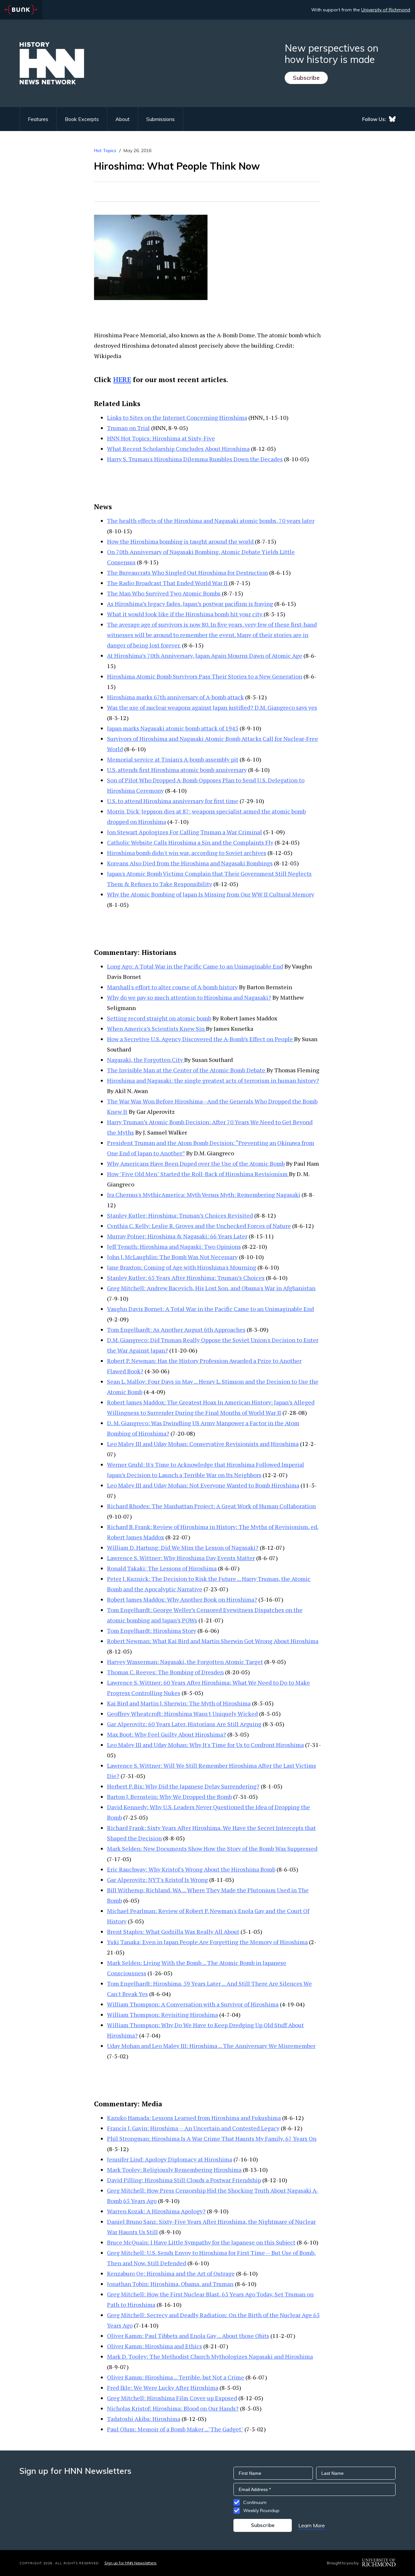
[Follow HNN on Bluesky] (392, 119)
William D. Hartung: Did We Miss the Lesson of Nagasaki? (183, 1547)
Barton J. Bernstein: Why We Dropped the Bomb (169, 1797)
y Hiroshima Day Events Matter (214, 1558)
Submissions (160, 119)
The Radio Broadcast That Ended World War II (168, 583)
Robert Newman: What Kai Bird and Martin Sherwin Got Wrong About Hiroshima (213, 1641)
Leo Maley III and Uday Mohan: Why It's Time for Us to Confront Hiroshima (205, 1745)
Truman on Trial (128, 428)
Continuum (255, 2502)
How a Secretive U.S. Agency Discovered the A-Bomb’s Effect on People (201, 1039)
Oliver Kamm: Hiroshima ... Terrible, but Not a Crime (176, 2377)
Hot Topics (105, 150)
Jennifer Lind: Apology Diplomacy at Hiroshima (170, 2159)
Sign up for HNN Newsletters (130, 2563)
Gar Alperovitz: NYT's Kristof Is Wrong (157, 1880)
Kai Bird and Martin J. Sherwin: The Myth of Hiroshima (179, 1703)
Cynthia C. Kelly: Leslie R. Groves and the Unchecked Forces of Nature (199, 1226)
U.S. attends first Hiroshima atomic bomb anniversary (177, 770)
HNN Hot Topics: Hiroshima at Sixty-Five (161, 438)
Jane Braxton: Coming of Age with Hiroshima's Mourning (182, 1267)
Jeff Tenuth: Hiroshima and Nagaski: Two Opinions (174, 1246)
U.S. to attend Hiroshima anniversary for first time (173, 801)
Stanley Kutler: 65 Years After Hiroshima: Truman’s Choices (186, 1278)
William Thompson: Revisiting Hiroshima (162, 2015)
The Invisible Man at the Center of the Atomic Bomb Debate (187, 1070)
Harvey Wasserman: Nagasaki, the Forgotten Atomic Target (185, 1662)
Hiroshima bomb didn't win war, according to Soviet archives (187, 853)
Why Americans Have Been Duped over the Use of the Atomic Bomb (196, 1163)
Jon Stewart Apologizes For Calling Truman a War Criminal (184, 832)
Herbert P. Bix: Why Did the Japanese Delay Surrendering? (183, 1786)
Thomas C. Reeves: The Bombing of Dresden (165, 1672)
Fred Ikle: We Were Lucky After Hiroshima (163, 2388)
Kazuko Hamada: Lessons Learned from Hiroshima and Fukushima (194, 2118)
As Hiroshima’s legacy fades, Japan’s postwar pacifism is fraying (190, 604)
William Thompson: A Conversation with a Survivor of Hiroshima (193, 2004)
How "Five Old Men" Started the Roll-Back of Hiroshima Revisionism (198, 1174)
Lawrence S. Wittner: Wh (140, 1558)
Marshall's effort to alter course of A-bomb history (172, 987)
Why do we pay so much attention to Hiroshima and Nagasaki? (189, 997)
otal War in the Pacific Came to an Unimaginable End (244, 1309)
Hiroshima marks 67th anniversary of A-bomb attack (175, 697)
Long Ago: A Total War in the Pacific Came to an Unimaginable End (195, 966)
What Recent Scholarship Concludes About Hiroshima (178, 449)
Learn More (312, 2525)
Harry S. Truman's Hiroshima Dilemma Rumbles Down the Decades (195, 459)
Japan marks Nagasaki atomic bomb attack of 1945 (173, 728)
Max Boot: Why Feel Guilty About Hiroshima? (166, 1734)
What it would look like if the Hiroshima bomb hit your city (185, 614)
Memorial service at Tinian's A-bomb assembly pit (173, 759)
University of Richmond (386, 10)
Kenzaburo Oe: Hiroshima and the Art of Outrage (171, 2273)
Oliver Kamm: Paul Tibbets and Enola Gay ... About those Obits (188, 2336)
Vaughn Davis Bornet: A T (141, 1309)
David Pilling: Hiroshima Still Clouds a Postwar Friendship (184, 2180)
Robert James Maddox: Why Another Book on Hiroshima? (182, 1599)
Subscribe (306, 78)
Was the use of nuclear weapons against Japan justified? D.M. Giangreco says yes (212, 707)
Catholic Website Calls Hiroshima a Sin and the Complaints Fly (190, 842)
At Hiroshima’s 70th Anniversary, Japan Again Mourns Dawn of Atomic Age (205, 656)
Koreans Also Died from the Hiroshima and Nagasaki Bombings (190, 863)
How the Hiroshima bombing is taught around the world (181, 541)
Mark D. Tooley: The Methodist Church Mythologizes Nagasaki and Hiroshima (210, 2356)
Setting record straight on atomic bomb (159, 1018)
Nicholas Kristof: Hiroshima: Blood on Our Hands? (173, 2408)
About (123, 119)
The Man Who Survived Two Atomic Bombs (164, 593)
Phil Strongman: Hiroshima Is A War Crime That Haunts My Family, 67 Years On (212, 2138)
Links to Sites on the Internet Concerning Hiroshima (177, 417)
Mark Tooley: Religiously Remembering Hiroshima (174, 2170)
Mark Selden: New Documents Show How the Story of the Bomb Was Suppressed (212, 1848)
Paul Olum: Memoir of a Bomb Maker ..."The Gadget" (175, 2429)
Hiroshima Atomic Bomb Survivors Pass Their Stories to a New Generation (205, 676)
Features (38, 119)
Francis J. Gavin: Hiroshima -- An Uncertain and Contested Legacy (193, 2128)
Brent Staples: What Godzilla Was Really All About (173, 1932)
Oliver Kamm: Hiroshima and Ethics (154, 2346)
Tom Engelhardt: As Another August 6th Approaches (176, 1330)
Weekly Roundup (261, 2510)
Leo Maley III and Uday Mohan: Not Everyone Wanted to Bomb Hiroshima (203, 1485)
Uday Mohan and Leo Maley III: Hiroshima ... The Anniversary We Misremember (211, 2046)
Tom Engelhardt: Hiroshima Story (152, 1631)
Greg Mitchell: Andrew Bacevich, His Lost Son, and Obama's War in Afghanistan (211, 1288)
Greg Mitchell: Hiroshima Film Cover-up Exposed (172, 2398)
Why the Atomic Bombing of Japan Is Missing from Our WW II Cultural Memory (211, 894)
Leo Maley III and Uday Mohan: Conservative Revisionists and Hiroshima (203, 1444)
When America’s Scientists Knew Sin (156, 1029)
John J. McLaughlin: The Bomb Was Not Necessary (172, 1257)
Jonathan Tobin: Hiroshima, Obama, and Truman (170, 2284)
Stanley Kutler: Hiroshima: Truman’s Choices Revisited (180, 1215)
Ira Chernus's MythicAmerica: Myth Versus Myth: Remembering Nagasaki (204, 1195)
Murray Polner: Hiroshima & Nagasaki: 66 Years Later (177, 1236)
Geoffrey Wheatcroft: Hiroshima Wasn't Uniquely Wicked (182, 1714)
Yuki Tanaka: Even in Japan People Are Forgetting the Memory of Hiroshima (207, 1942)
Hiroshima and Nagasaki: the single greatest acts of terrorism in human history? (213, 1080)
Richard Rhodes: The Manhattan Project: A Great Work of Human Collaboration (211, 1506)
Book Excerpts (82, 119)
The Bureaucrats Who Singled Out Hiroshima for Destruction (187, 572)
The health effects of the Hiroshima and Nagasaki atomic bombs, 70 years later (211, 521)
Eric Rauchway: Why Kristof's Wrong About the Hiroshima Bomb (191, 1869)
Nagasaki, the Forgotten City (146, 1060)
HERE (122, 379)
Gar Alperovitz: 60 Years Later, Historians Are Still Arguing (184, 1724)
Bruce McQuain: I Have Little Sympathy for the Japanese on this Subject (201, 2242)
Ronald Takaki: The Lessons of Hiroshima (162, 1568)
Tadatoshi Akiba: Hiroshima (144, 2419)
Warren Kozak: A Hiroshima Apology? (156, 2211)
